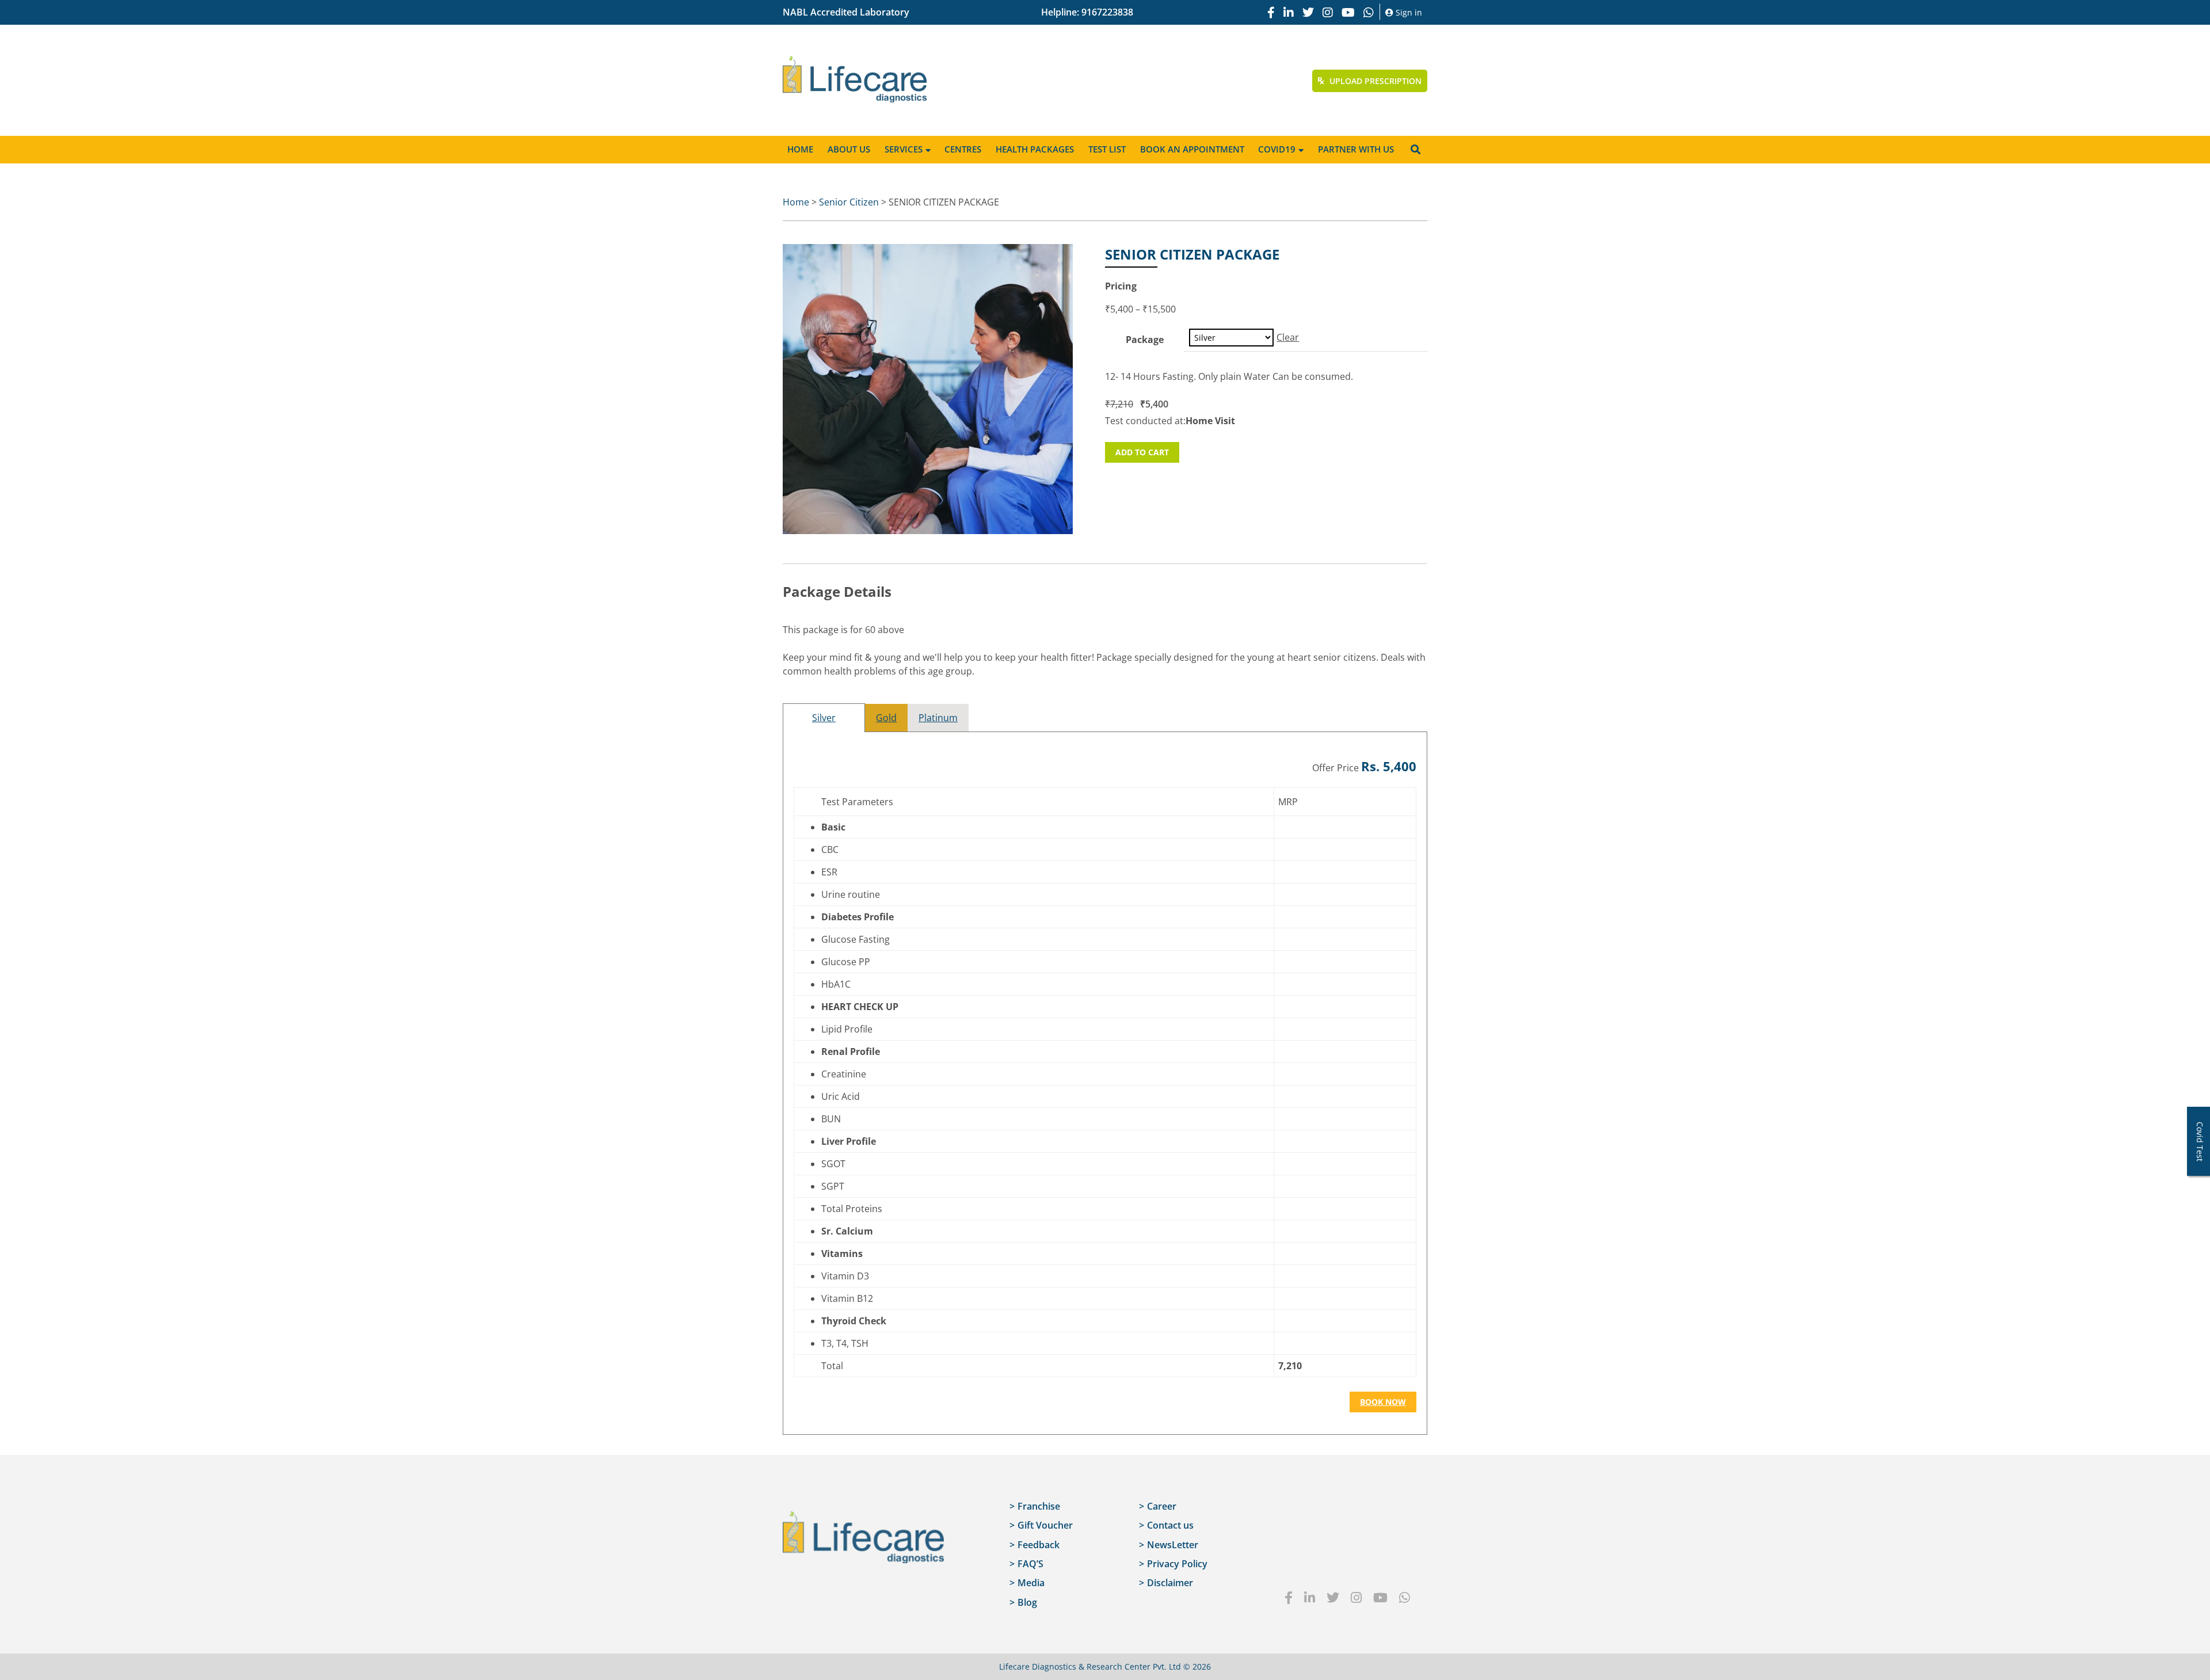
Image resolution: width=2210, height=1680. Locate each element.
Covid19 (1277, 149)
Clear (1288, 337)
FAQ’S (1030, 1564)
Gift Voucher (1045, 1525)
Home (800, 149)
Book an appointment (1192, 149)
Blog (1027, 1602)
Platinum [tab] (938, 718)
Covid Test (2200, 1142)
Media (1031, 1583)
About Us (849, 149)
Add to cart (1142, 452)
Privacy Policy (1177, 1564)
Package (1145, 340)
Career (1162, 1506)
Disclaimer (1170, 1583)
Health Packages (1035, 149)
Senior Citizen (849, 202)
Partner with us (1356, 149)
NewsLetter (1173, 1545)
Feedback (1039, 1545)
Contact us (1170, 1525)
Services (904, 149)
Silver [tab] (824, 718)
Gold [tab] (886, 718)
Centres (963, 149)
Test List (1107, 149)
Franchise (1039, 1506)
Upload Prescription (1374, 81)
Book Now (1383, 1402)
